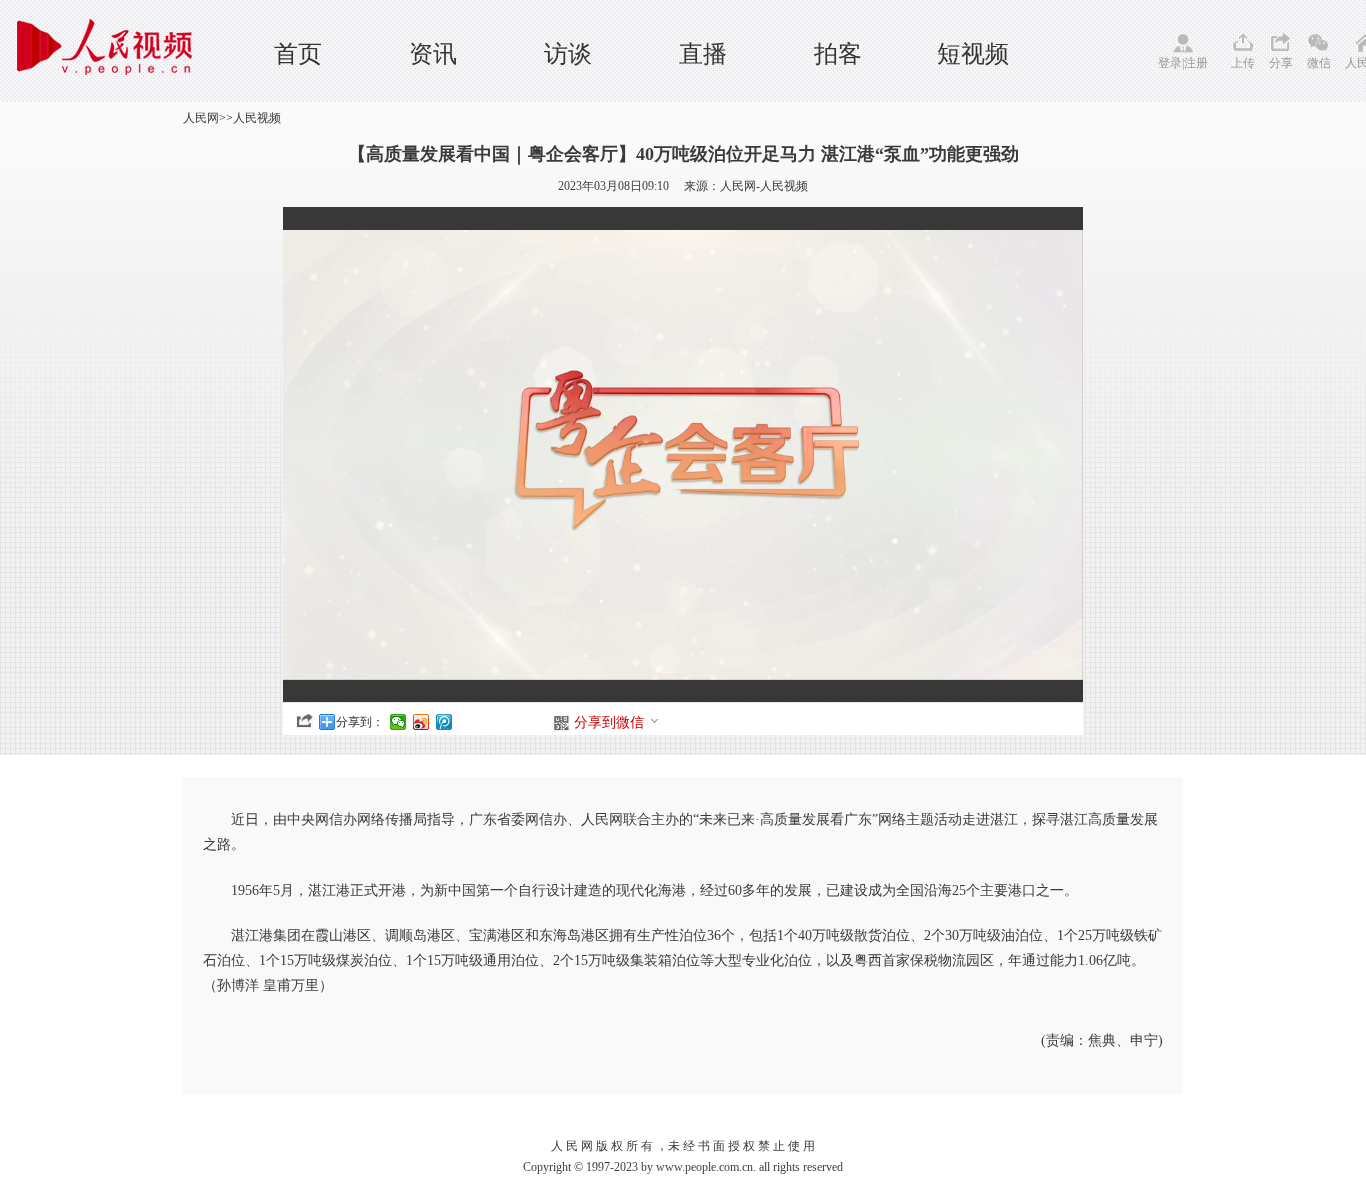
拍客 (838, 54)
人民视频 (257, 118)
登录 (1170, 63)
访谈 (568, 54)
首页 (298, 54)
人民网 (201, 118)
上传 (1243, 63)
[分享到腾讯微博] (444, 722)
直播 (703, 54)
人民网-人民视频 (764, 186)
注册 (1196, 63)
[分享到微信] (398, 722)
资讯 (433, 54)
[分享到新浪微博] (421, 722)
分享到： (360, 722)
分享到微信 (609, 722)
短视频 (973, 54)
